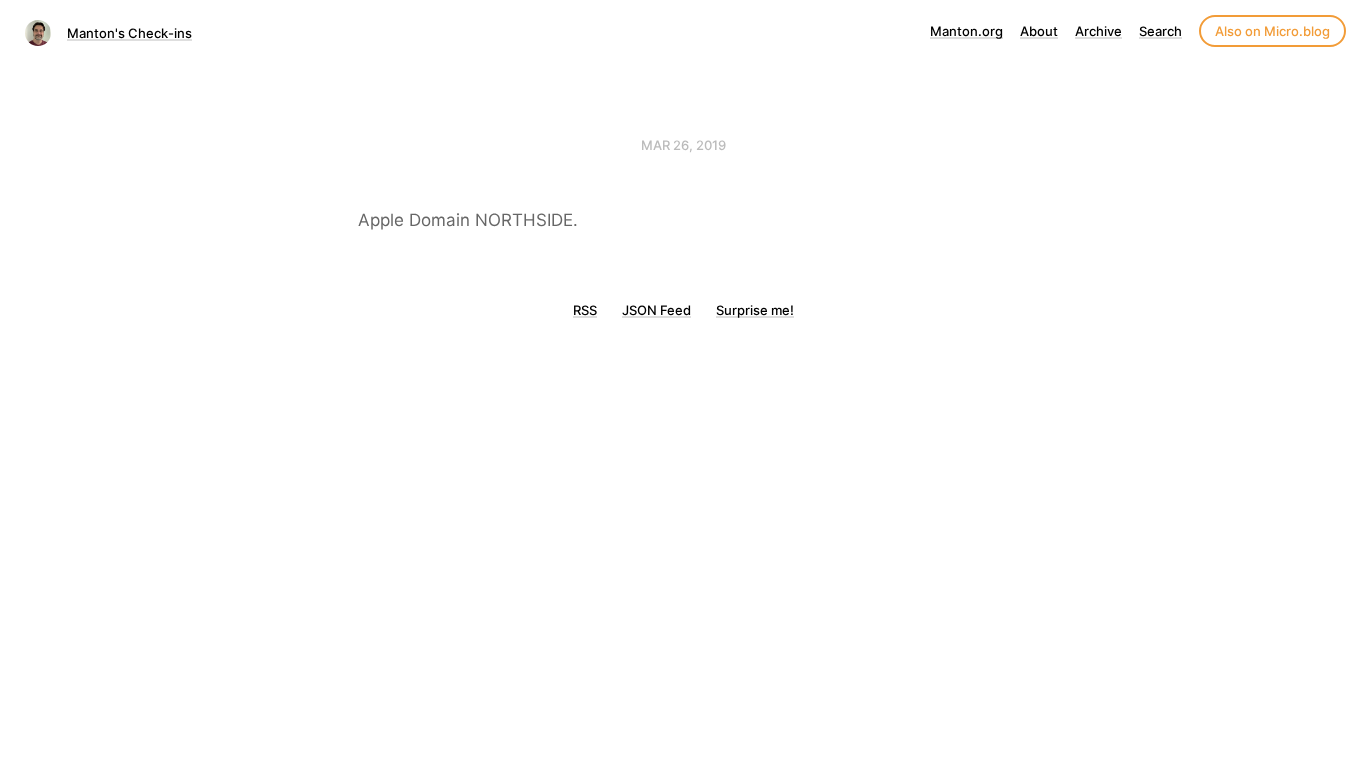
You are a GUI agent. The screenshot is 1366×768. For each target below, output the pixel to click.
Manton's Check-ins (129, 33)
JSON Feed (656, 310)
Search (1160, 31)
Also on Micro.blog (1272, 31)
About (1039, 31)
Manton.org (966, 31)
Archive (1098, 31)
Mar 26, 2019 (683, 145)
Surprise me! (755, 310)
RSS (585, 310)
